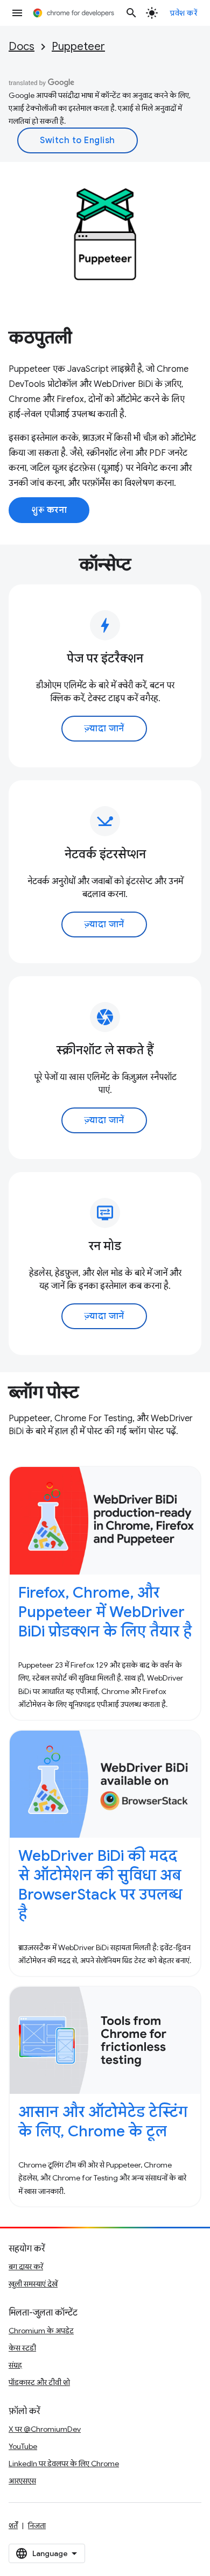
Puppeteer (78, 47)
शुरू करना (49, 510)
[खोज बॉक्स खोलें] (131, 13)
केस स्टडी (22, 2348)
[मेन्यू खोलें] (17, 13)
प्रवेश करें (184, 13)
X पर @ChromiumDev (45, 2429)
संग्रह (15, 2365)
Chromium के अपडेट (41, 2331)
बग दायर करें (26, 2267)
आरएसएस (22, 2481)
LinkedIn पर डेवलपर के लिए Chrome (64, 2464)
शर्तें (13, 2525)
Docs (22, 47)
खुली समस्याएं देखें (33, 2284)
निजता (37, 2525)
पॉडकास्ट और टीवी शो (39, 2382)
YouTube (23, 2446)
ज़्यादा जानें (104, 729)
